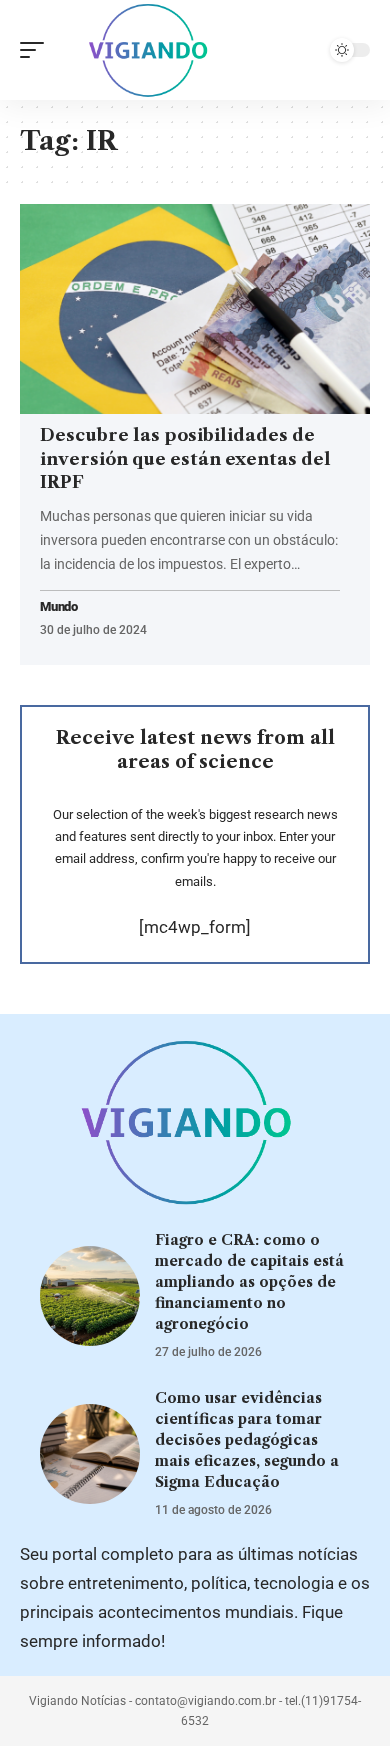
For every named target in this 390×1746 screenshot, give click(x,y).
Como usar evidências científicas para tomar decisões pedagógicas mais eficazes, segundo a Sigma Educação (247, 1440)
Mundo (59, 607)
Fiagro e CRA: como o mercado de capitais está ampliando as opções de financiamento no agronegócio (249, 1282)
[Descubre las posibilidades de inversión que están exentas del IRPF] (195, 309)
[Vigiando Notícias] (153, 50)
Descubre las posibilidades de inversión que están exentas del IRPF (185, 459)
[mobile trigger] (37, 50)
